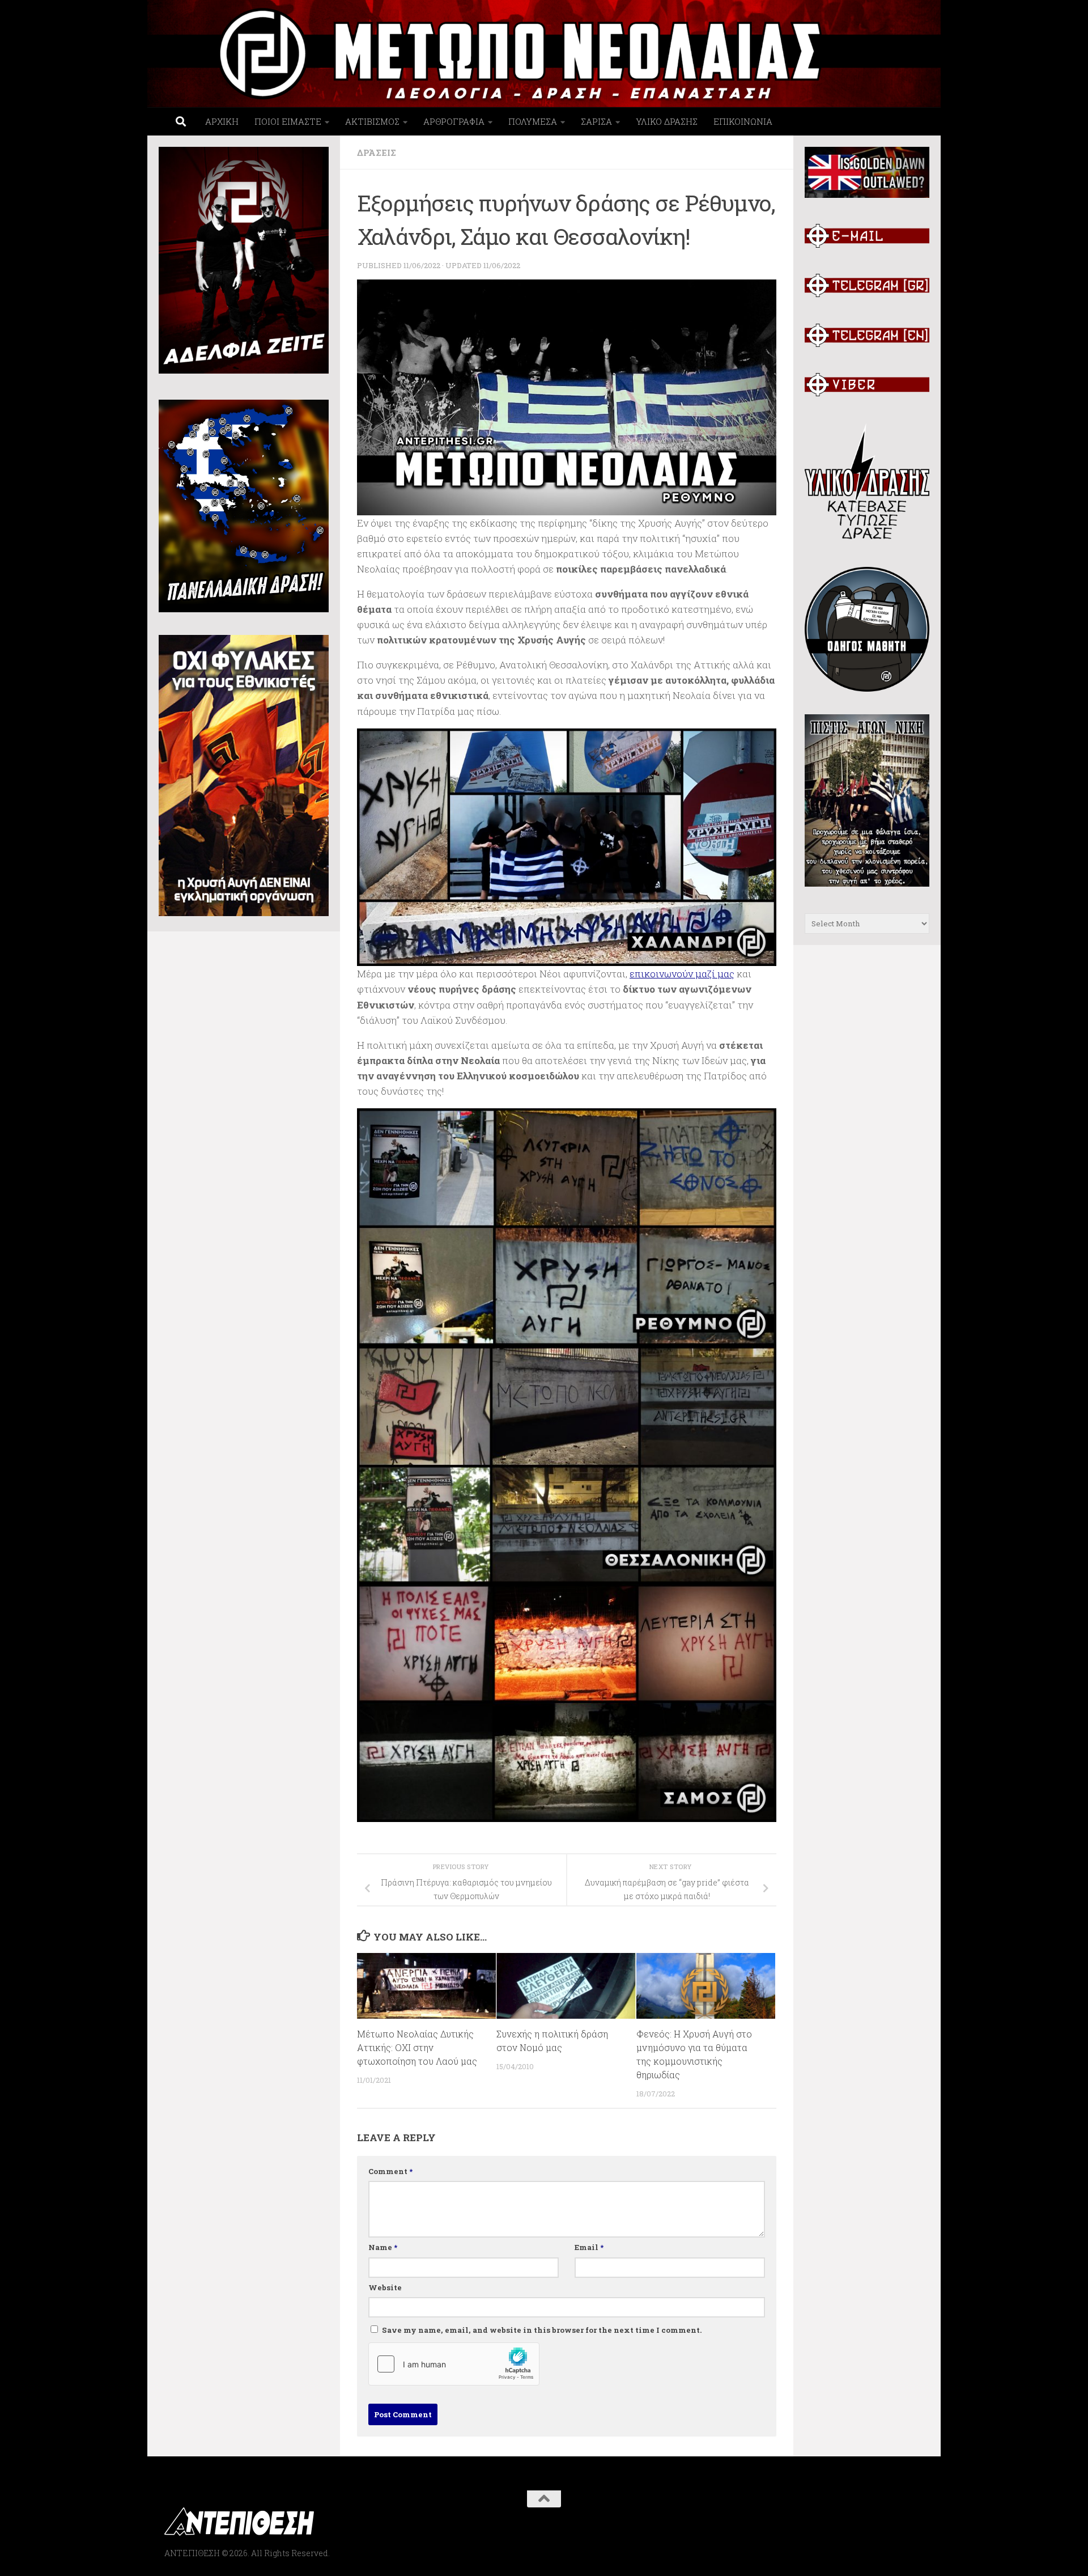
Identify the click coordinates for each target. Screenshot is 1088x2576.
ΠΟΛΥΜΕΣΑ (533, 121)
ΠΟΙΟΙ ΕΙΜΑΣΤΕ (288, 121)
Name (383, 2247)
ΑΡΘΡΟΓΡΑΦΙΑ (454, 121)
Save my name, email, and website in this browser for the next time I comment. (542, 2330)
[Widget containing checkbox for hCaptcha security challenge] (454, 2364)
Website (385, 2287)
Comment (390, 2171)
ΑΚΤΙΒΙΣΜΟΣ (372, 121)
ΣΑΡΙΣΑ (596, 121)
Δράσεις (377, 152)
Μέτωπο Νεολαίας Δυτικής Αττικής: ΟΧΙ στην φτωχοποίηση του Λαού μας (417, 2047)
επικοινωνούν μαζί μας (682, 974)
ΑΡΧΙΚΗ (222, 121)
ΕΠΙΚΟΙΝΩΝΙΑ (743, 121)
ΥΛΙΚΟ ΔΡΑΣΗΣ (667, 121)
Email (589, 2247)
